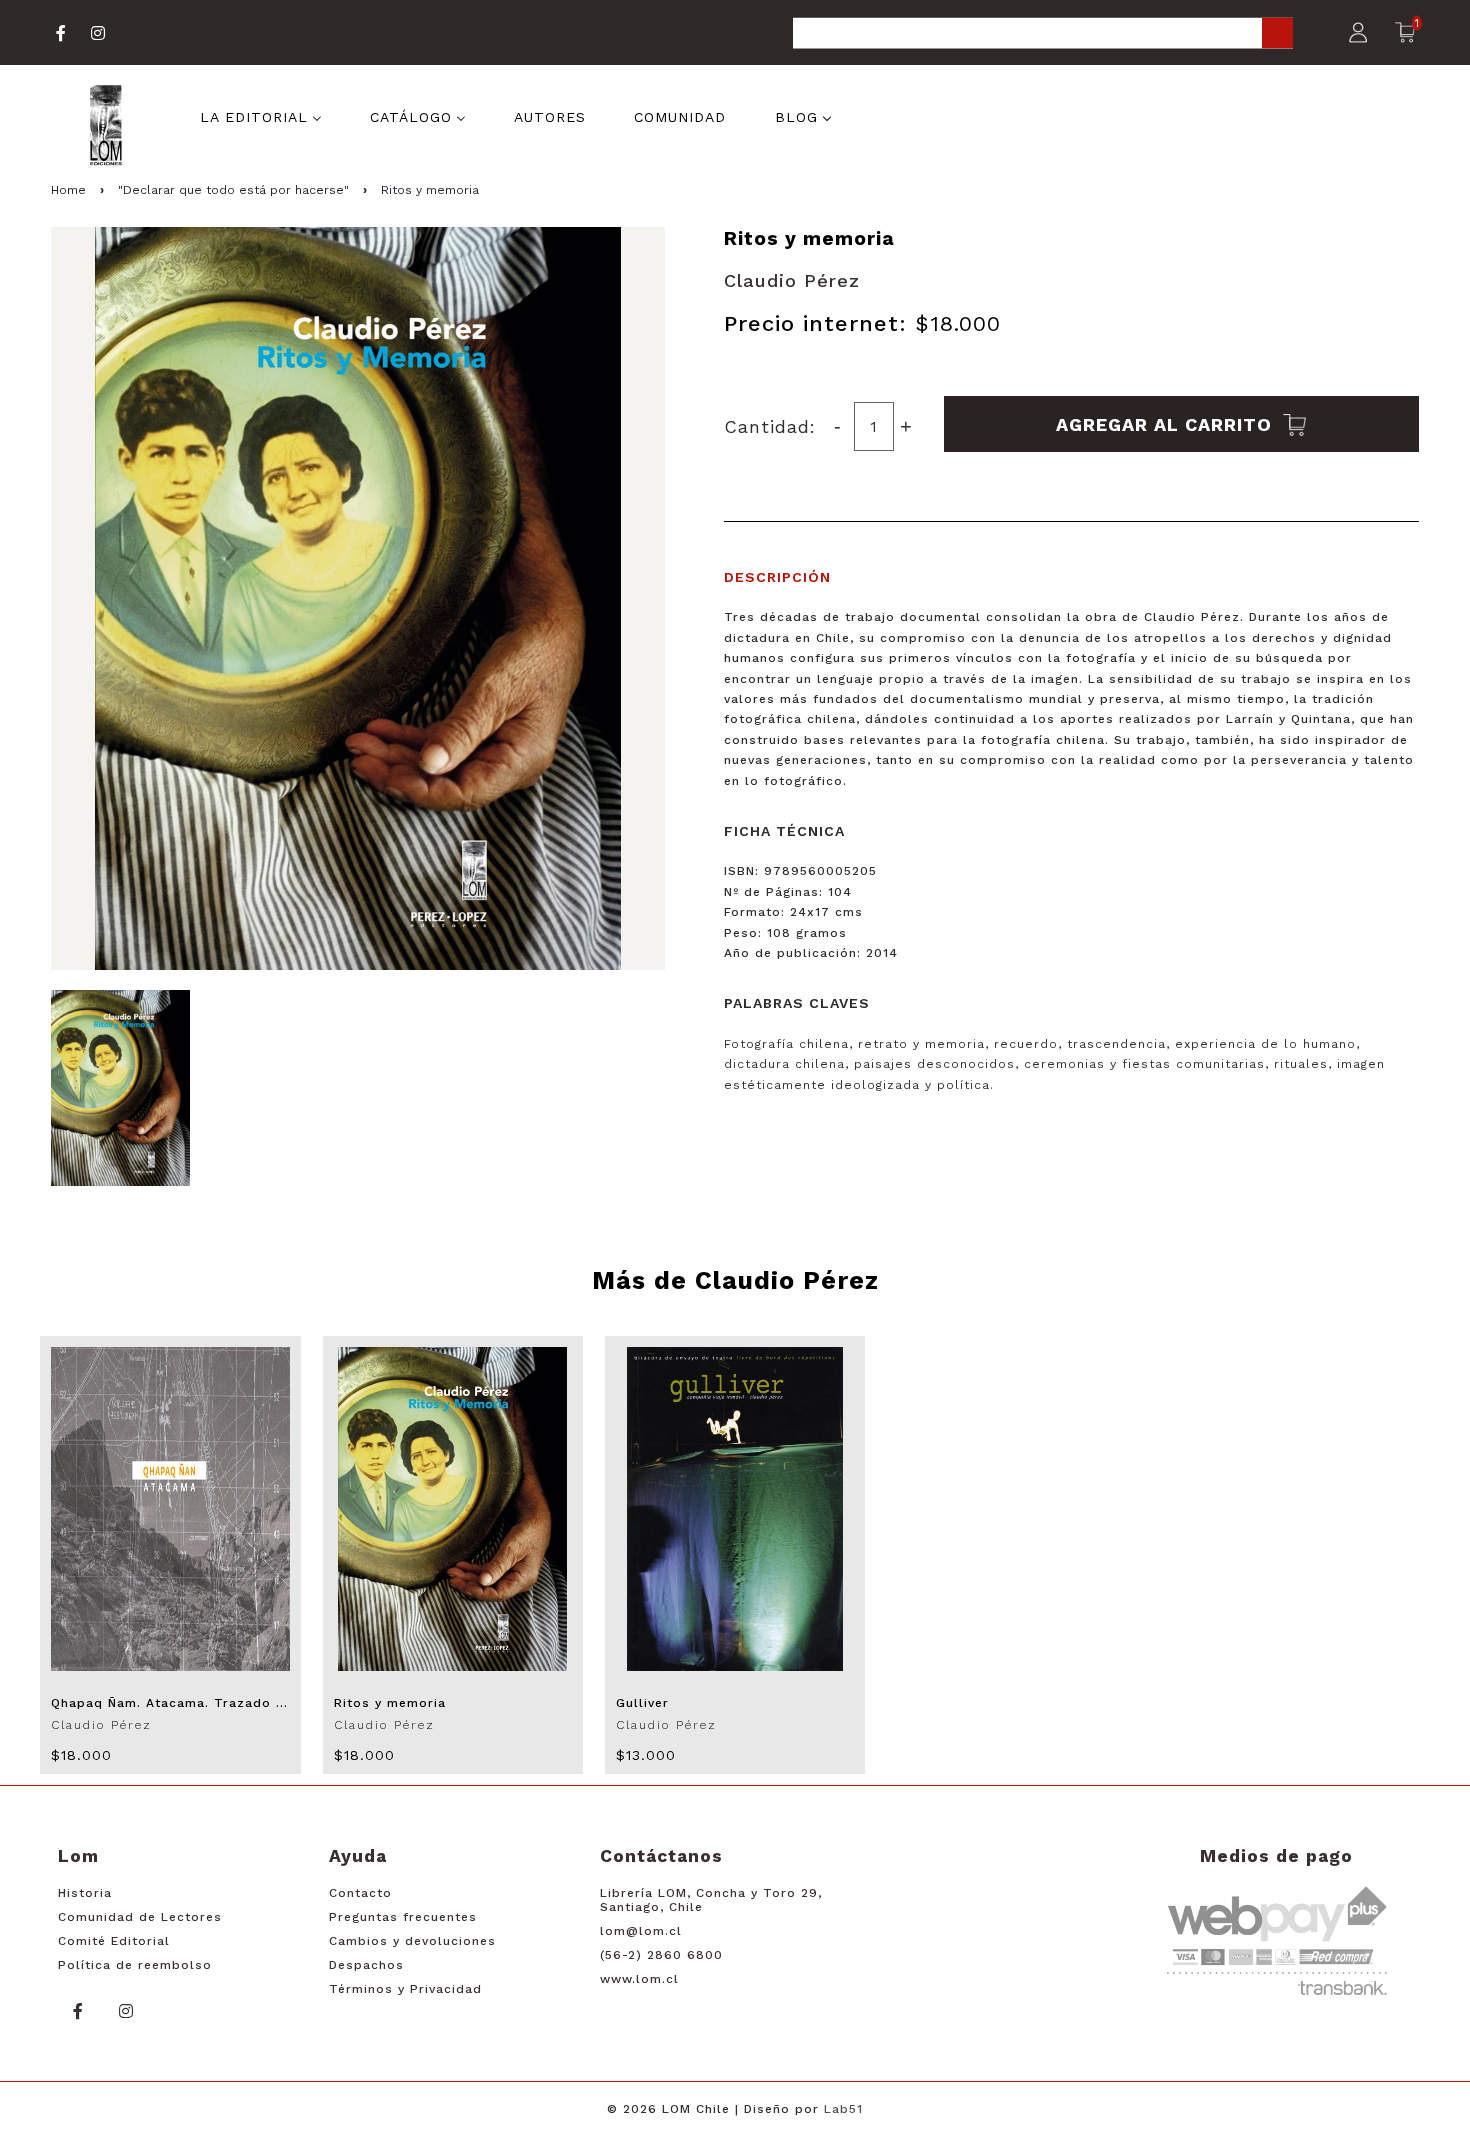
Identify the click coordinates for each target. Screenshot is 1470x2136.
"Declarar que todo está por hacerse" (233, 190)
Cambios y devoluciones (412, 1941)
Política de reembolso (135, 1965)
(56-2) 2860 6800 (661, 1955)
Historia (85, 1893)
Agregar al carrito (1167, 423)
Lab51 (843, 2109)
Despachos (366, 1965)
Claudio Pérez (792, 280)
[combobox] (1043, 34)
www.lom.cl (639, 1979)
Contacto (360, 1893)
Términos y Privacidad (405, 1989)
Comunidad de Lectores (140, 1917)
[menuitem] (261, 116)
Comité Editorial (114, 1941)
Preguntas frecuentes (403, 1917)
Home (68, 190)
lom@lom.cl (641, 1931)
